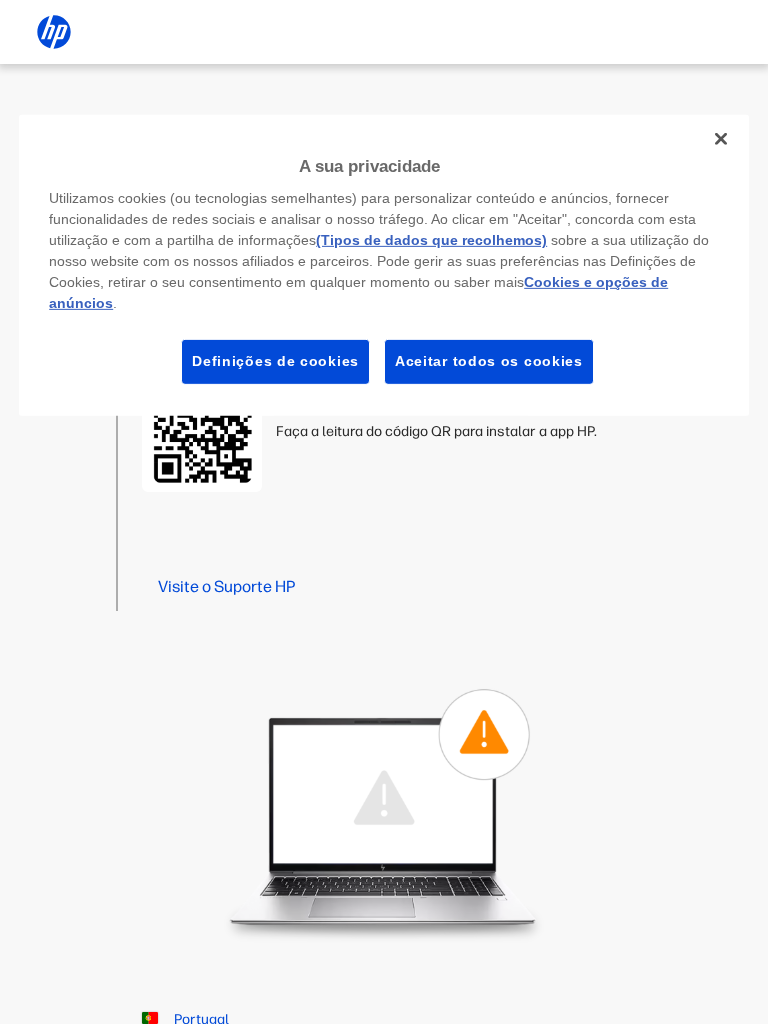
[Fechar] (721, 138)
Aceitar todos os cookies (489, 361)
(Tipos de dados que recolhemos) (431, 240)
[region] (384, 264)
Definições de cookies (275, 361)
